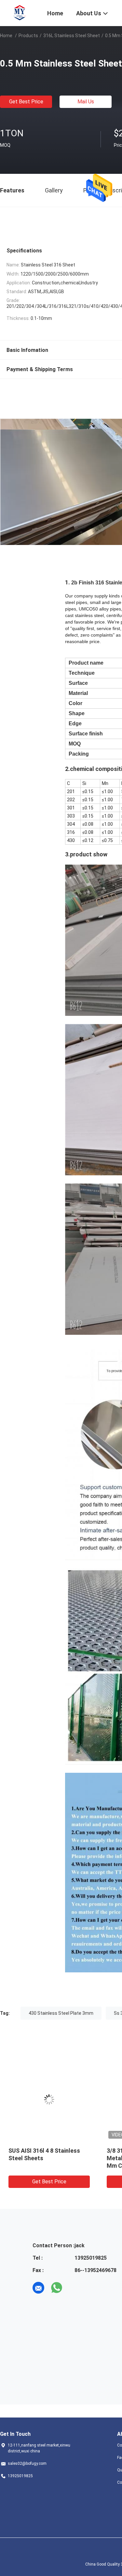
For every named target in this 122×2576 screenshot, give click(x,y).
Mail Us (86, 102)
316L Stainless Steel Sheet (72, 36)
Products (28, 36)
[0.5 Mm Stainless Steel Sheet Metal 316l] (50, 2100)
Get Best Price (26, 102)
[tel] (75, 2288)
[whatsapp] (57, 2288)
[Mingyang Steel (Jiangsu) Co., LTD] (20, 12)
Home (6, 36)
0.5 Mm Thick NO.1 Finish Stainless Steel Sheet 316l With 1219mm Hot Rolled (45, 2158)
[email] (38, 2288)
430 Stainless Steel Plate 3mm (61, 2013)
